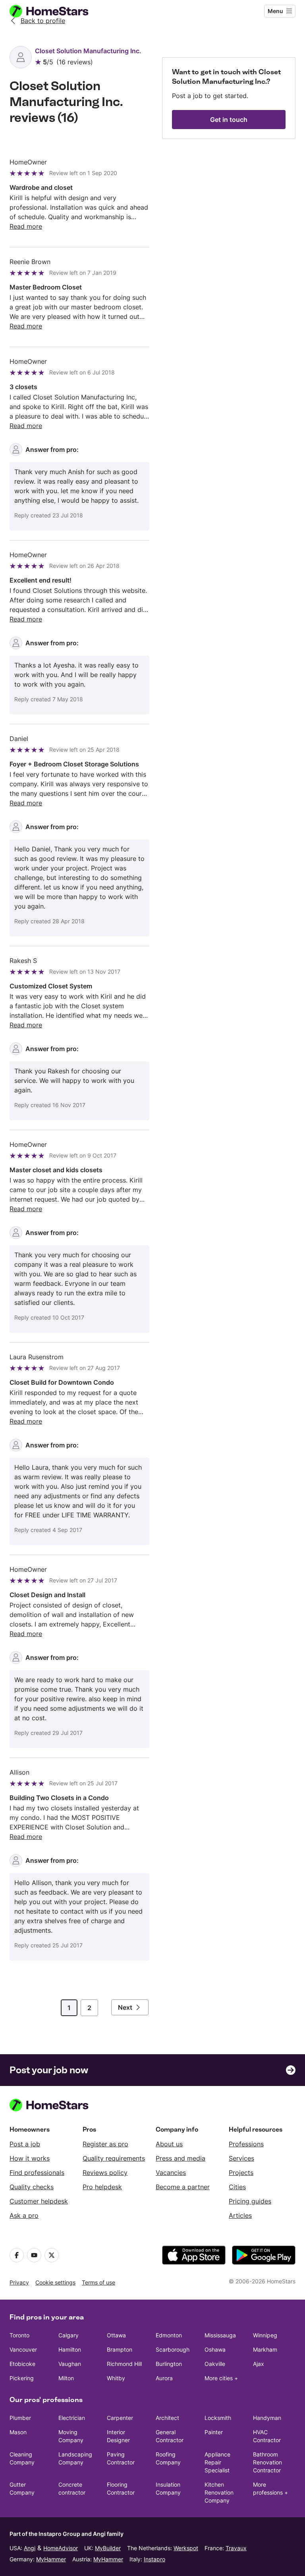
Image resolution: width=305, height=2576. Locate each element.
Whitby (116, 2378)
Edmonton (169, 2335)
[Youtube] (34, 2255)
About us (169, 2144)
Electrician (72, 2418)
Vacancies (171, 2173)
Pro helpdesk (102, 2187)
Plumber (20, 2418)
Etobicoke (22, 2364)
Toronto (19, 2335)
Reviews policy (105, 2173)
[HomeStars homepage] (56, 11)
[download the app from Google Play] (264, 2255)
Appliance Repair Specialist (217, 2462)
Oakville (215, 2364)
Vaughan (70, 2364)
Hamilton (70, 2349)
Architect (167, 2418)
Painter (214, 2432)
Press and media (180, 2158)
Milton (66, 2378)
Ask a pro (24, 2215)
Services (241, 2158)
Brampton (120, 2349)
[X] (52, 2255)
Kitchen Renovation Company (219, 2492)
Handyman (267, 2418)
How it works (30, 2158)
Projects (241, 2173)
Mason (18, 2432)
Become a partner (183, 2187)
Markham (265, 2349)
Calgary (69, 2335)
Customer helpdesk (39, 2201)
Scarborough (173, 2349)
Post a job (25, 2144)
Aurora (164, 2378)
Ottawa (116, 2335)
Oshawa (215, 2349)
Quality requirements (114, 2158)
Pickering (22, 2378)
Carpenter (120, 2418)
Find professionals (37, 2173)
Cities (237, 2187)
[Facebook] (17, 2255)
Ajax (259, 2364)
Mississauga (220, 2335)
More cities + (221, 2378)
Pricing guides (250, 2201)
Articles (240, 2215)
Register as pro (105, 2144)
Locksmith (218, 2418)
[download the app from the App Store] (194, 2255)
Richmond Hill (124, 2364)
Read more (26, 226)
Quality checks (32, 2187)
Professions (246, 2144)
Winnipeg (265, 2335)
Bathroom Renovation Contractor (267, 2462)
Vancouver (23, 2349)
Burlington (169, 2364)
